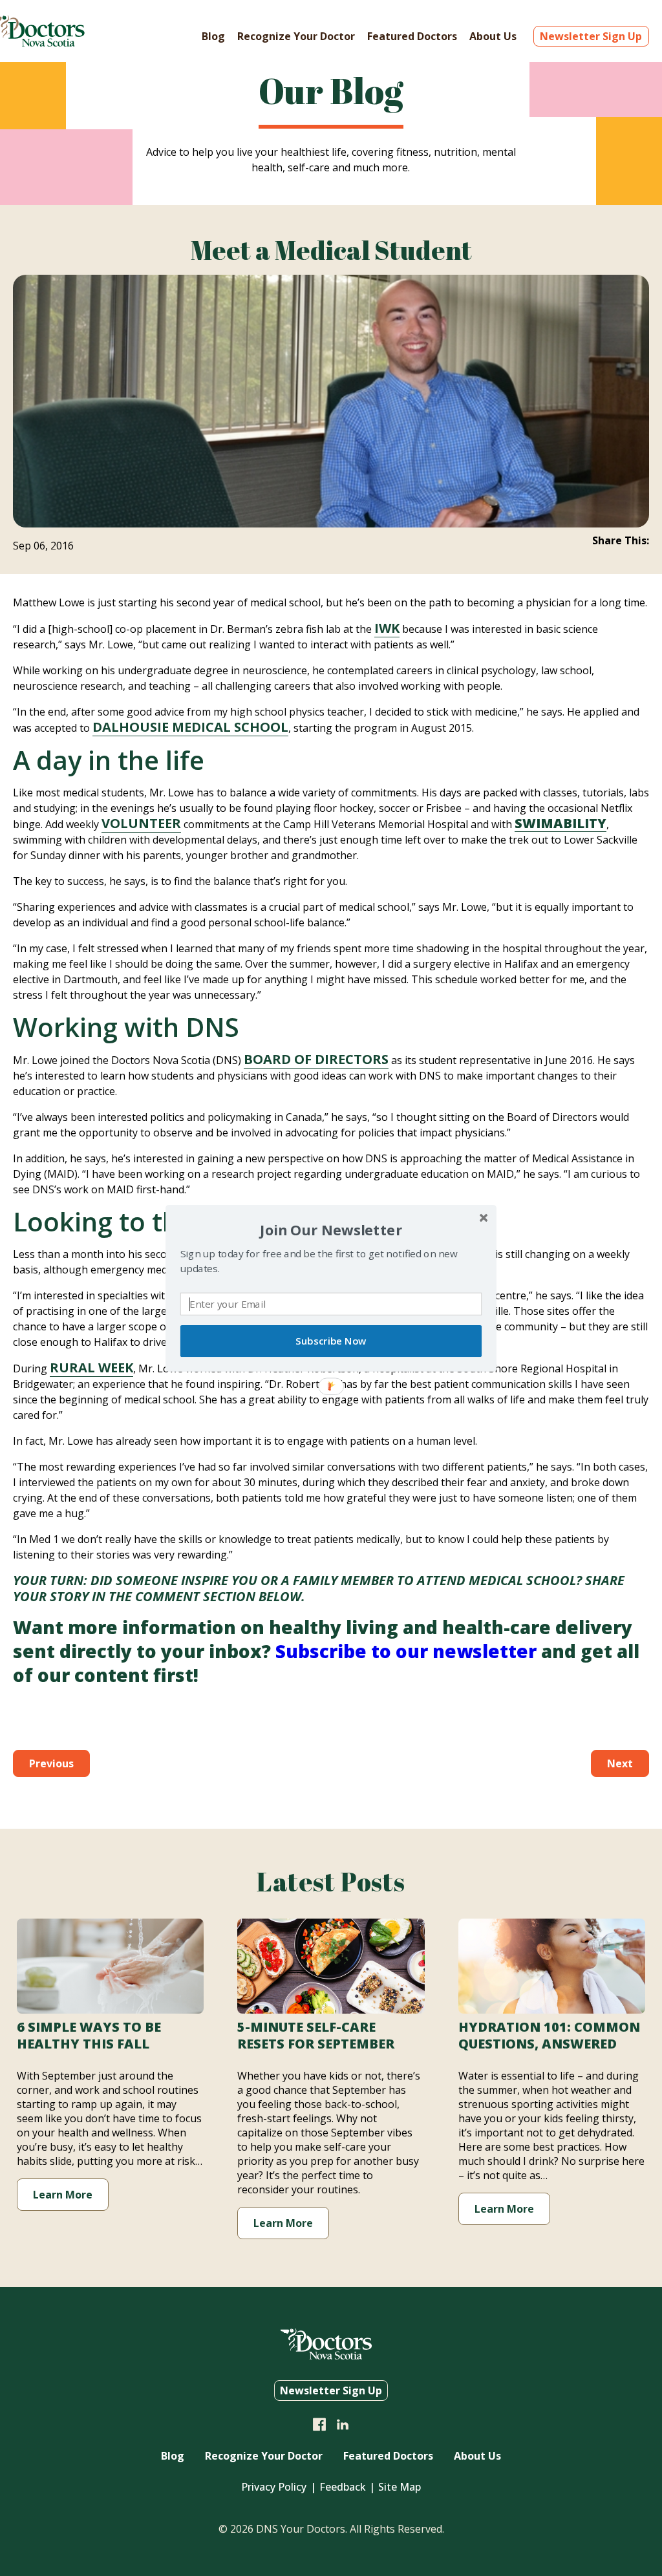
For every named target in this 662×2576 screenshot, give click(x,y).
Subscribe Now (331, 1341)
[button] (331, 1229)
